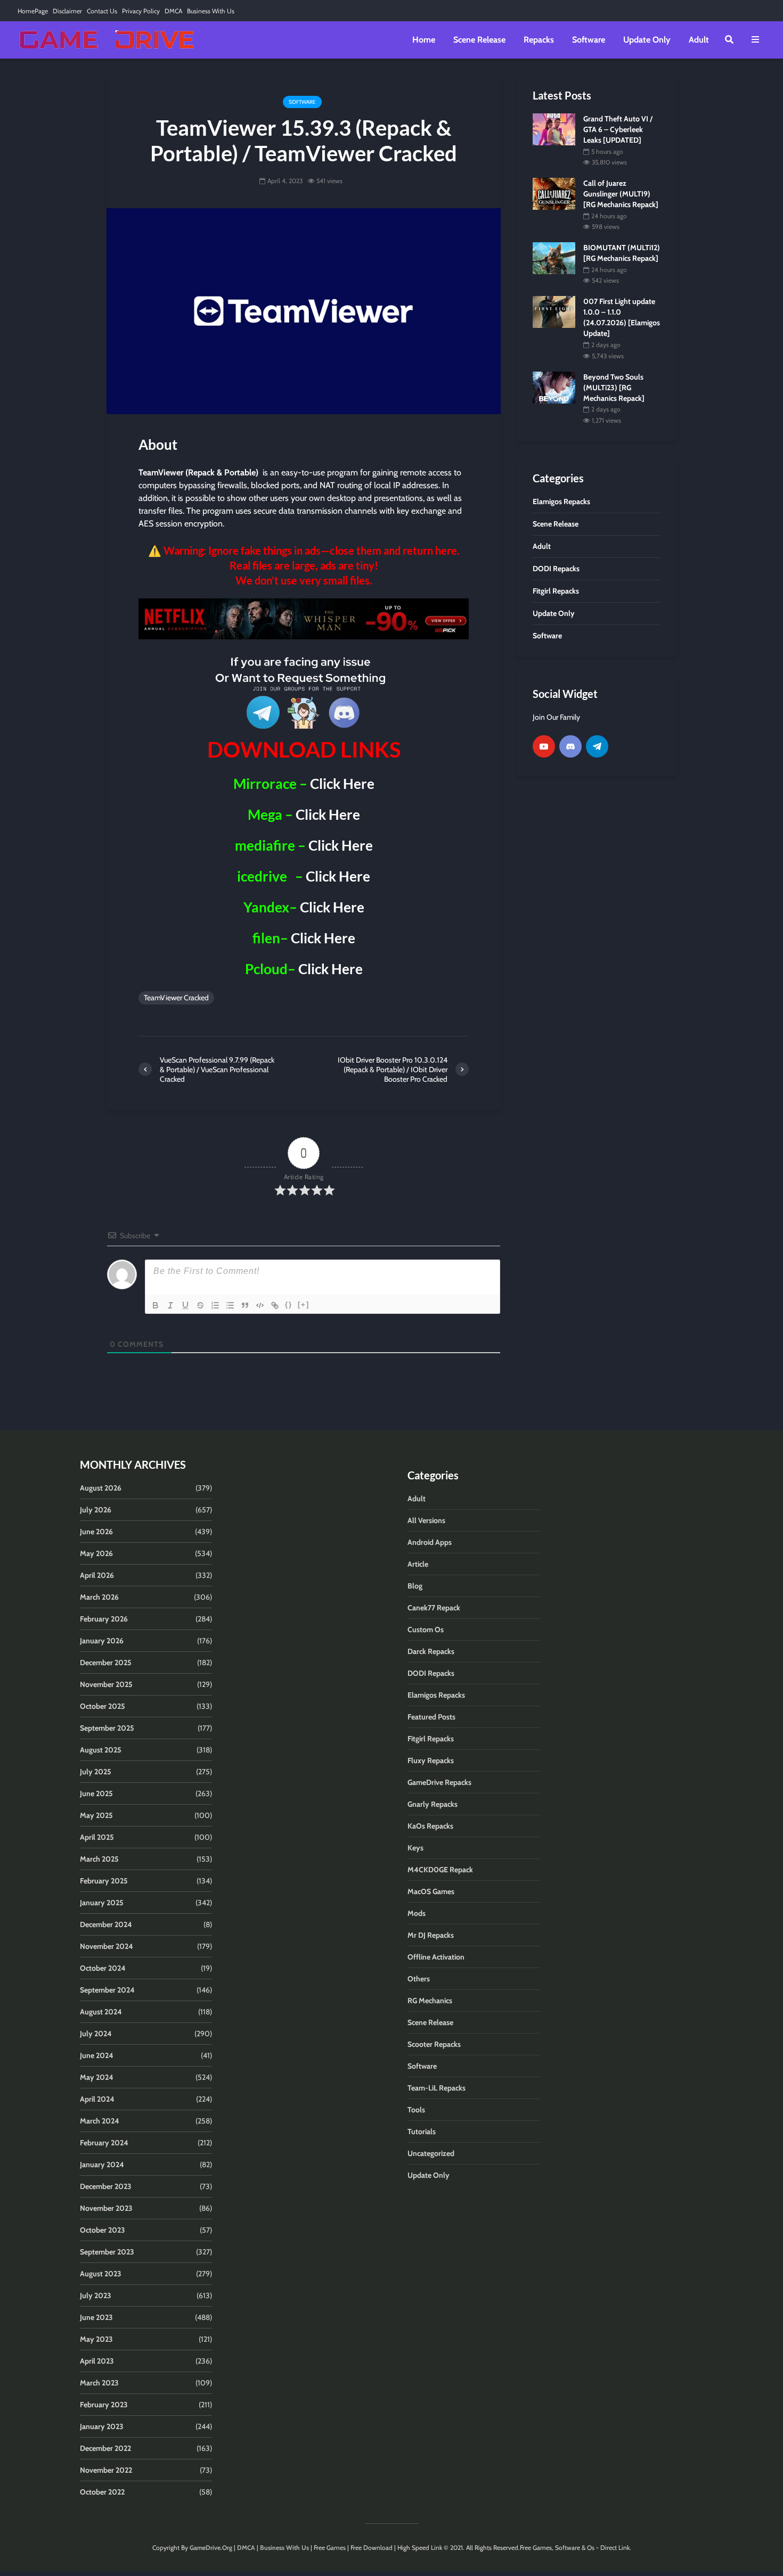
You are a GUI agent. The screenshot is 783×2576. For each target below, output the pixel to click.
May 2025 (96, 1815)
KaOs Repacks (430, 1826)
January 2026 (102, 1641)
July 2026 (96, 1510)
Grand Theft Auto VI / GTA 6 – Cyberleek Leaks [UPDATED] (618, 129)
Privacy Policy (141, 11)
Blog (415, 1586)
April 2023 (97, 2361)
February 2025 (104, 1881)
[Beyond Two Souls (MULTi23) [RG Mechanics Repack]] (554, 386)
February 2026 (104, 1619)
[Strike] (200, 1305)
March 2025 (99, 1859)
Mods (417, 1913)
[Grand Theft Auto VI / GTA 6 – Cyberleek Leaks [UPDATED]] (554, 128)
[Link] (275, 1305)
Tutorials (422, 2131)
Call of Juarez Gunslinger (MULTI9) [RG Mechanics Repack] (621, 194)
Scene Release (479, 40)
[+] (304, 1305)
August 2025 (101, 1750)
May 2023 (96, 2339)
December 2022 (105, 2448)
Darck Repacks (431, 1651)
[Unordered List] (230, 1305)
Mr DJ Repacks (431, 1935)
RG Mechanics (430, 2001)
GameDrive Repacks (439, 1782)
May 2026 (96, 1553)
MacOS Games (431, 1891)
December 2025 (106, 1663)
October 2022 (102, 2492)
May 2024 (97, 2077)
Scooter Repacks (434, 2044)
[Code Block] (260, 1305)
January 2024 (102, 2165)
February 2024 (104, 2143)
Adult (699, 40)
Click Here (342, 784)
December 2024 (106, 1924)
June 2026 (96, 1532)
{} (289, 1305)
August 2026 (101, 1488)
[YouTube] (544, 746)
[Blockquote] (245, 1305)
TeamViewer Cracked (176, 998)
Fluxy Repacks (431, 1760)
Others (419, 1979)
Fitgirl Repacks (431, 1739)
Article (418, 1564)
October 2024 (103, 1968)
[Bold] (156, 1305)
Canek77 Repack (434, 1608)
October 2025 (103, 1706)
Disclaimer (67, 11)
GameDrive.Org (211, 2548)
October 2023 (103, 2230)
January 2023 (102, 2426)
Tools (416, 2110)
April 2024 (97, 2099)
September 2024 (107, 1990)
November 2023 (106, 2208)
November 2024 (107, 1946)
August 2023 (101, 2274)
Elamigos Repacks (436, 1695)
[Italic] (170, 1305)
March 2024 (100, 2121)
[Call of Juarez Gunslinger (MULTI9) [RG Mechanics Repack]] (554, 193)
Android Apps (430, 1542)
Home (424, 40)
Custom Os (426, 1629)
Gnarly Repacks (433, 1804)
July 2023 (96, 2295)
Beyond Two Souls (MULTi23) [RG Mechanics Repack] (614, 388)
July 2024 (96, 2034)
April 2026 (97, 1575)
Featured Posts (431, 1717)
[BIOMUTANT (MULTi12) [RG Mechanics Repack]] (554, 258)
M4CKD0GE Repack (440, 1870)
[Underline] (185, 1305)
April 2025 (97, 1837)
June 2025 (96, 1793)
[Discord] (570, 746)
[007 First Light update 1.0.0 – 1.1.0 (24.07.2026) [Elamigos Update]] (554, 311)
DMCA (173, 11)
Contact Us (102, 11)
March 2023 (99, 2383)
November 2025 (106, 1684)
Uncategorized (431, 2153)
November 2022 (106, 2470)
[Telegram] (597, 746)
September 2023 (107, 2252)
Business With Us (211, 11)
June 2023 (96, 2317)
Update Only (647, 40)
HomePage (33, 11)
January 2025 (102, 1903)
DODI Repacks (431, 1673)
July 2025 (96, 1772)
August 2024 (101, 2012)
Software (589, 40)
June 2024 (97, 2055)
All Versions (426, 1520)
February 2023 (104, 2405)
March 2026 (99, 1597)
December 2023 (106, 2186)
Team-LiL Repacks (437, 2088)
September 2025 (107, 1728)
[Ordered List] (215, 1305)
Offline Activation (436, 1957)
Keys (415, 1848)
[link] (304, 619)
